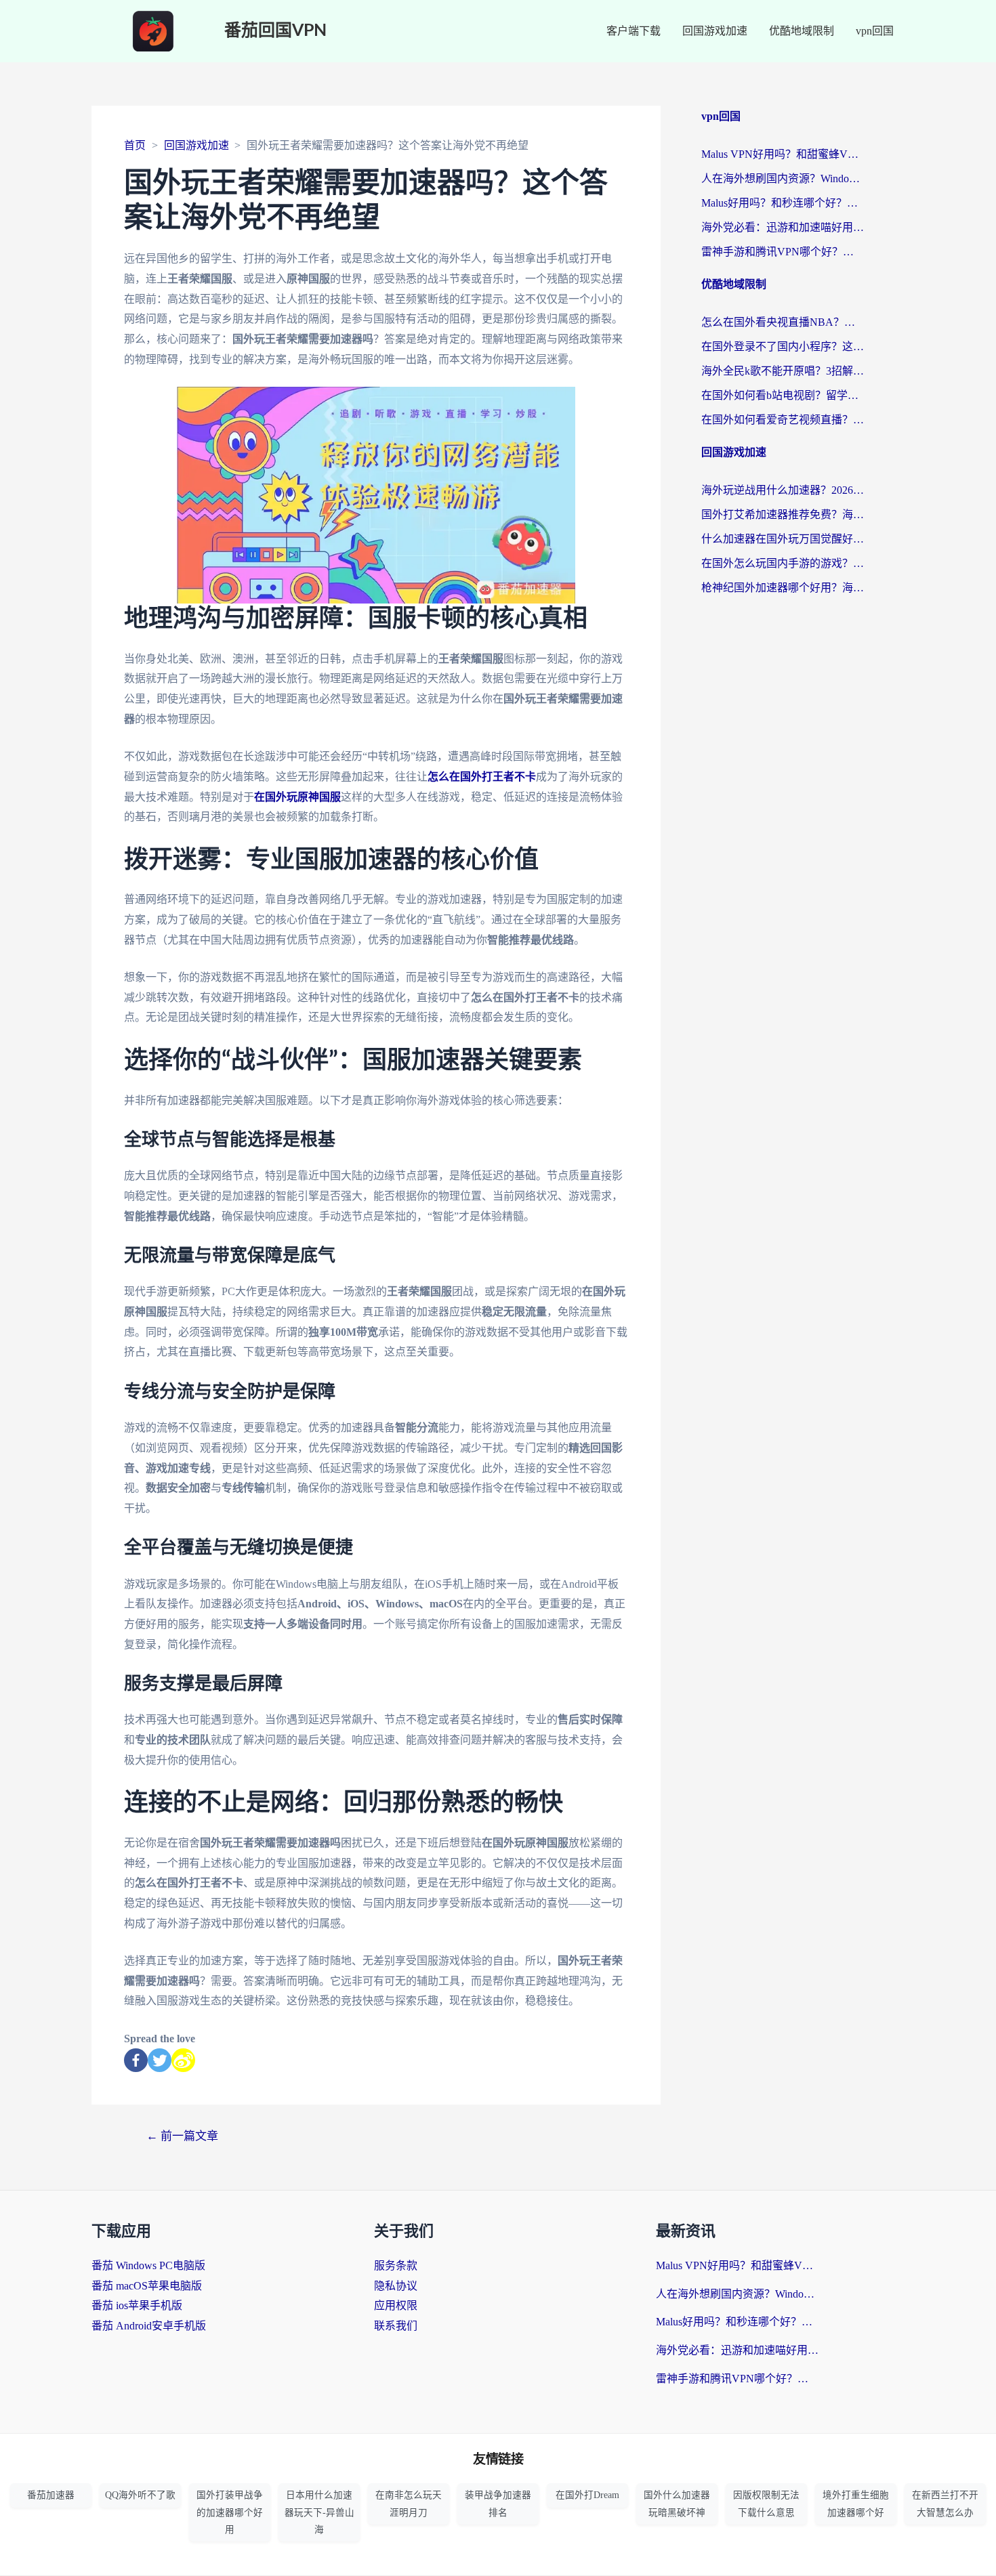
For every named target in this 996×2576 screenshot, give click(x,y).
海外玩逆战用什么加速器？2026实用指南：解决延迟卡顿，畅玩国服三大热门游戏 (783, 490)
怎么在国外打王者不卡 (482, 777)
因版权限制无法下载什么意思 (766, 2504)
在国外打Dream (587, 2495)
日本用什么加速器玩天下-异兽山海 (319, 2512)
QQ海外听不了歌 (140, 2495)
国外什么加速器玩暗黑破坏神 (677, 2504)
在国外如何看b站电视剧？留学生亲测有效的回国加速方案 (783, 395)
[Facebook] (136, 2060)
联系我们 (396, 2326)
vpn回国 (875, 31)
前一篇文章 (182, 2136)
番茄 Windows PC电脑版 (148, 2265)
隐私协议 (396, 2286)
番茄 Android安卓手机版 (149, 2326)
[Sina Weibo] (183, 2060)
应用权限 (396, 2305)
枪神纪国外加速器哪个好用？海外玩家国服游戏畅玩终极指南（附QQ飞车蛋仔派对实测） (783, 588)
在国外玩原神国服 (297, 797)
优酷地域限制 (802, 31)
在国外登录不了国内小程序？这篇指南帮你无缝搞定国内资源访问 (783, 346)
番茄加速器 (51, 2495)
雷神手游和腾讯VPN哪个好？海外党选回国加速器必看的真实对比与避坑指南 (783, 252)
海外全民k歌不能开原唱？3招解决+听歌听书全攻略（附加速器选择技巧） (783, 371)
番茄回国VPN (275, 31)
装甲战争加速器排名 (498, 2504)
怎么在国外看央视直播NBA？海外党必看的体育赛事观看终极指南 (783, 322)
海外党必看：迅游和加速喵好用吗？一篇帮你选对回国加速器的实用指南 (783, 227)
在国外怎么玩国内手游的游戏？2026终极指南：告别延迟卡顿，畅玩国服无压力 (783, 563)
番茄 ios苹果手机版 (137, 2305)
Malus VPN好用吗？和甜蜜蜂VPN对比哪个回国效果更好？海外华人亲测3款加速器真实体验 (783, 154)
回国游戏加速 (715, 31)
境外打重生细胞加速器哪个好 (856, 2504)
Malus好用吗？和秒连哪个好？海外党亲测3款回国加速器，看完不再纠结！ (783, 203)
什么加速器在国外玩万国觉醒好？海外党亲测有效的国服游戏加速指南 (783, 539)
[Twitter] (160, 2060)
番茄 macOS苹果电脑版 (147, 2286)
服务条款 (396, 2265)
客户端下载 (634, 31)
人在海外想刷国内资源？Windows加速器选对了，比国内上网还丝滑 (783, 178)
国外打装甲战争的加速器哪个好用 (230, 2512)
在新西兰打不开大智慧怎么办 (945, 2504)
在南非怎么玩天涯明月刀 (409, 2504)
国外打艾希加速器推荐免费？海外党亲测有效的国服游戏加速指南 (783, 514)
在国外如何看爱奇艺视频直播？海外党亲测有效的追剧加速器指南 (783, 420)
